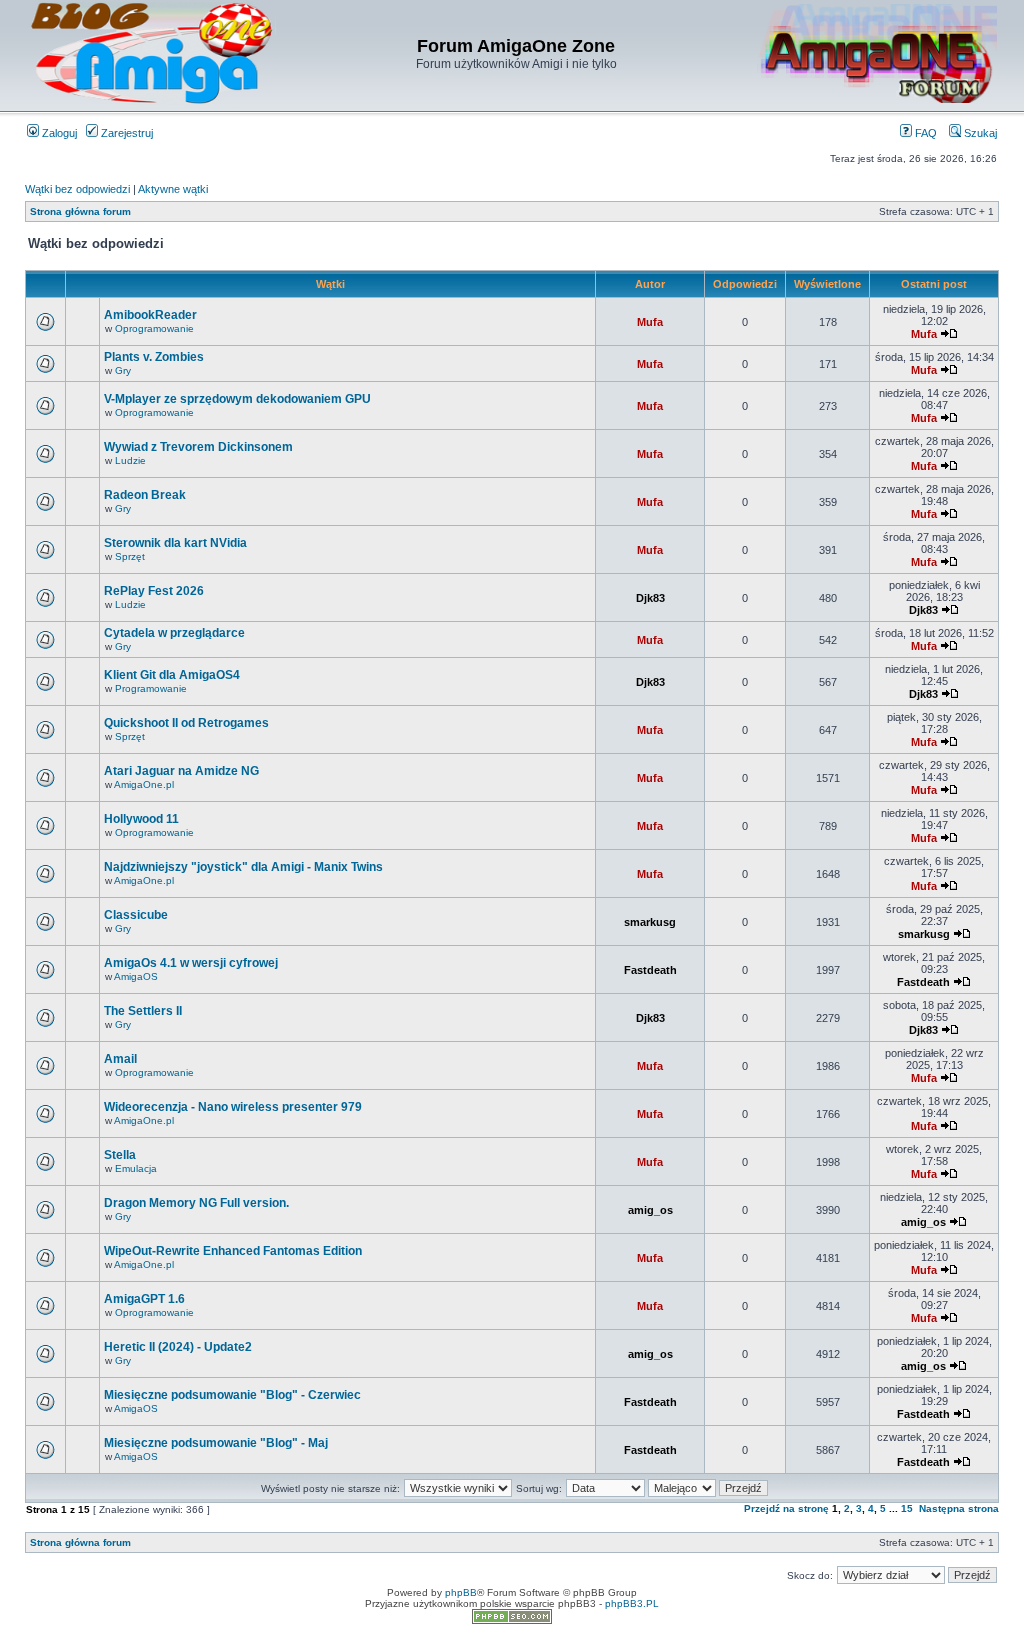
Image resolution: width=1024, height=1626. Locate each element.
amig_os (650, 1210)
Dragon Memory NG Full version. (196, 1203)
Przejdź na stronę (786, 1508)
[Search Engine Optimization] (512, 1620)
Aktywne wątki (173, 189)
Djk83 (650, 598)
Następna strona (959, 1508)
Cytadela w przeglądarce (174, 633)
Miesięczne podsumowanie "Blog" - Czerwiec (232, 1395)
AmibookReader (150, 315)
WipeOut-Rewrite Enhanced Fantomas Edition (233, 1251)
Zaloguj (58, 133)
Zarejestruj (125, 133)
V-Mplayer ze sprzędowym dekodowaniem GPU (237, 399)
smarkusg (650, 922)
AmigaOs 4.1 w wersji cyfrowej (191, 963)
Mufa (650, 322)
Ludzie (130, 460)
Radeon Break (145, 495)
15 (907, 1508)
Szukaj (979, 133)
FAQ (924, 133)
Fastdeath (650, 970)
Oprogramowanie (154, 328)
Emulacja (136, 1168)
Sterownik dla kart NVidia (175, 543)
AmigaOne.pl (144, 784)
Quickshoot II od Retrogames (186, 723)
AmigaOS (136, 976)
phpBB (461, 1592)
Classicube (136, 915)
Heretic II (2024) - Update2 (178, 1347)
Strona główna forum (80, 211)
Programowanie (151, 688)
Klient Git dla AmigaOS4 (172, 675)
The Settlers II (143, 1011)
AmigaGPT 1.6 (144, 1299)
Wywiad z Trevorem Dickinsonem (198, 447)
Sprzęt (130, 556)
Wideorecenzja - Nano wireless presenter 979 (233, 1107)
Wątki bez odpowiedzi (77, 189)
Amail (120, 1059)
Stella (120, 1155)
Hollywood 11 (141, 819)
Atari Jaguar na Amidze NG (181, 771)
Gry (123, 370)
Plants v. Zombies (154, 357)
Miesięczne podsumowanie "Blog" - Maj (216, 1443)
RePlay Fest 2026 (154, 591)
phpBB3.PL (632, 1603)
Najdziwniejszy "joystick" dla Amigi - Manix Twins (243, 867)
